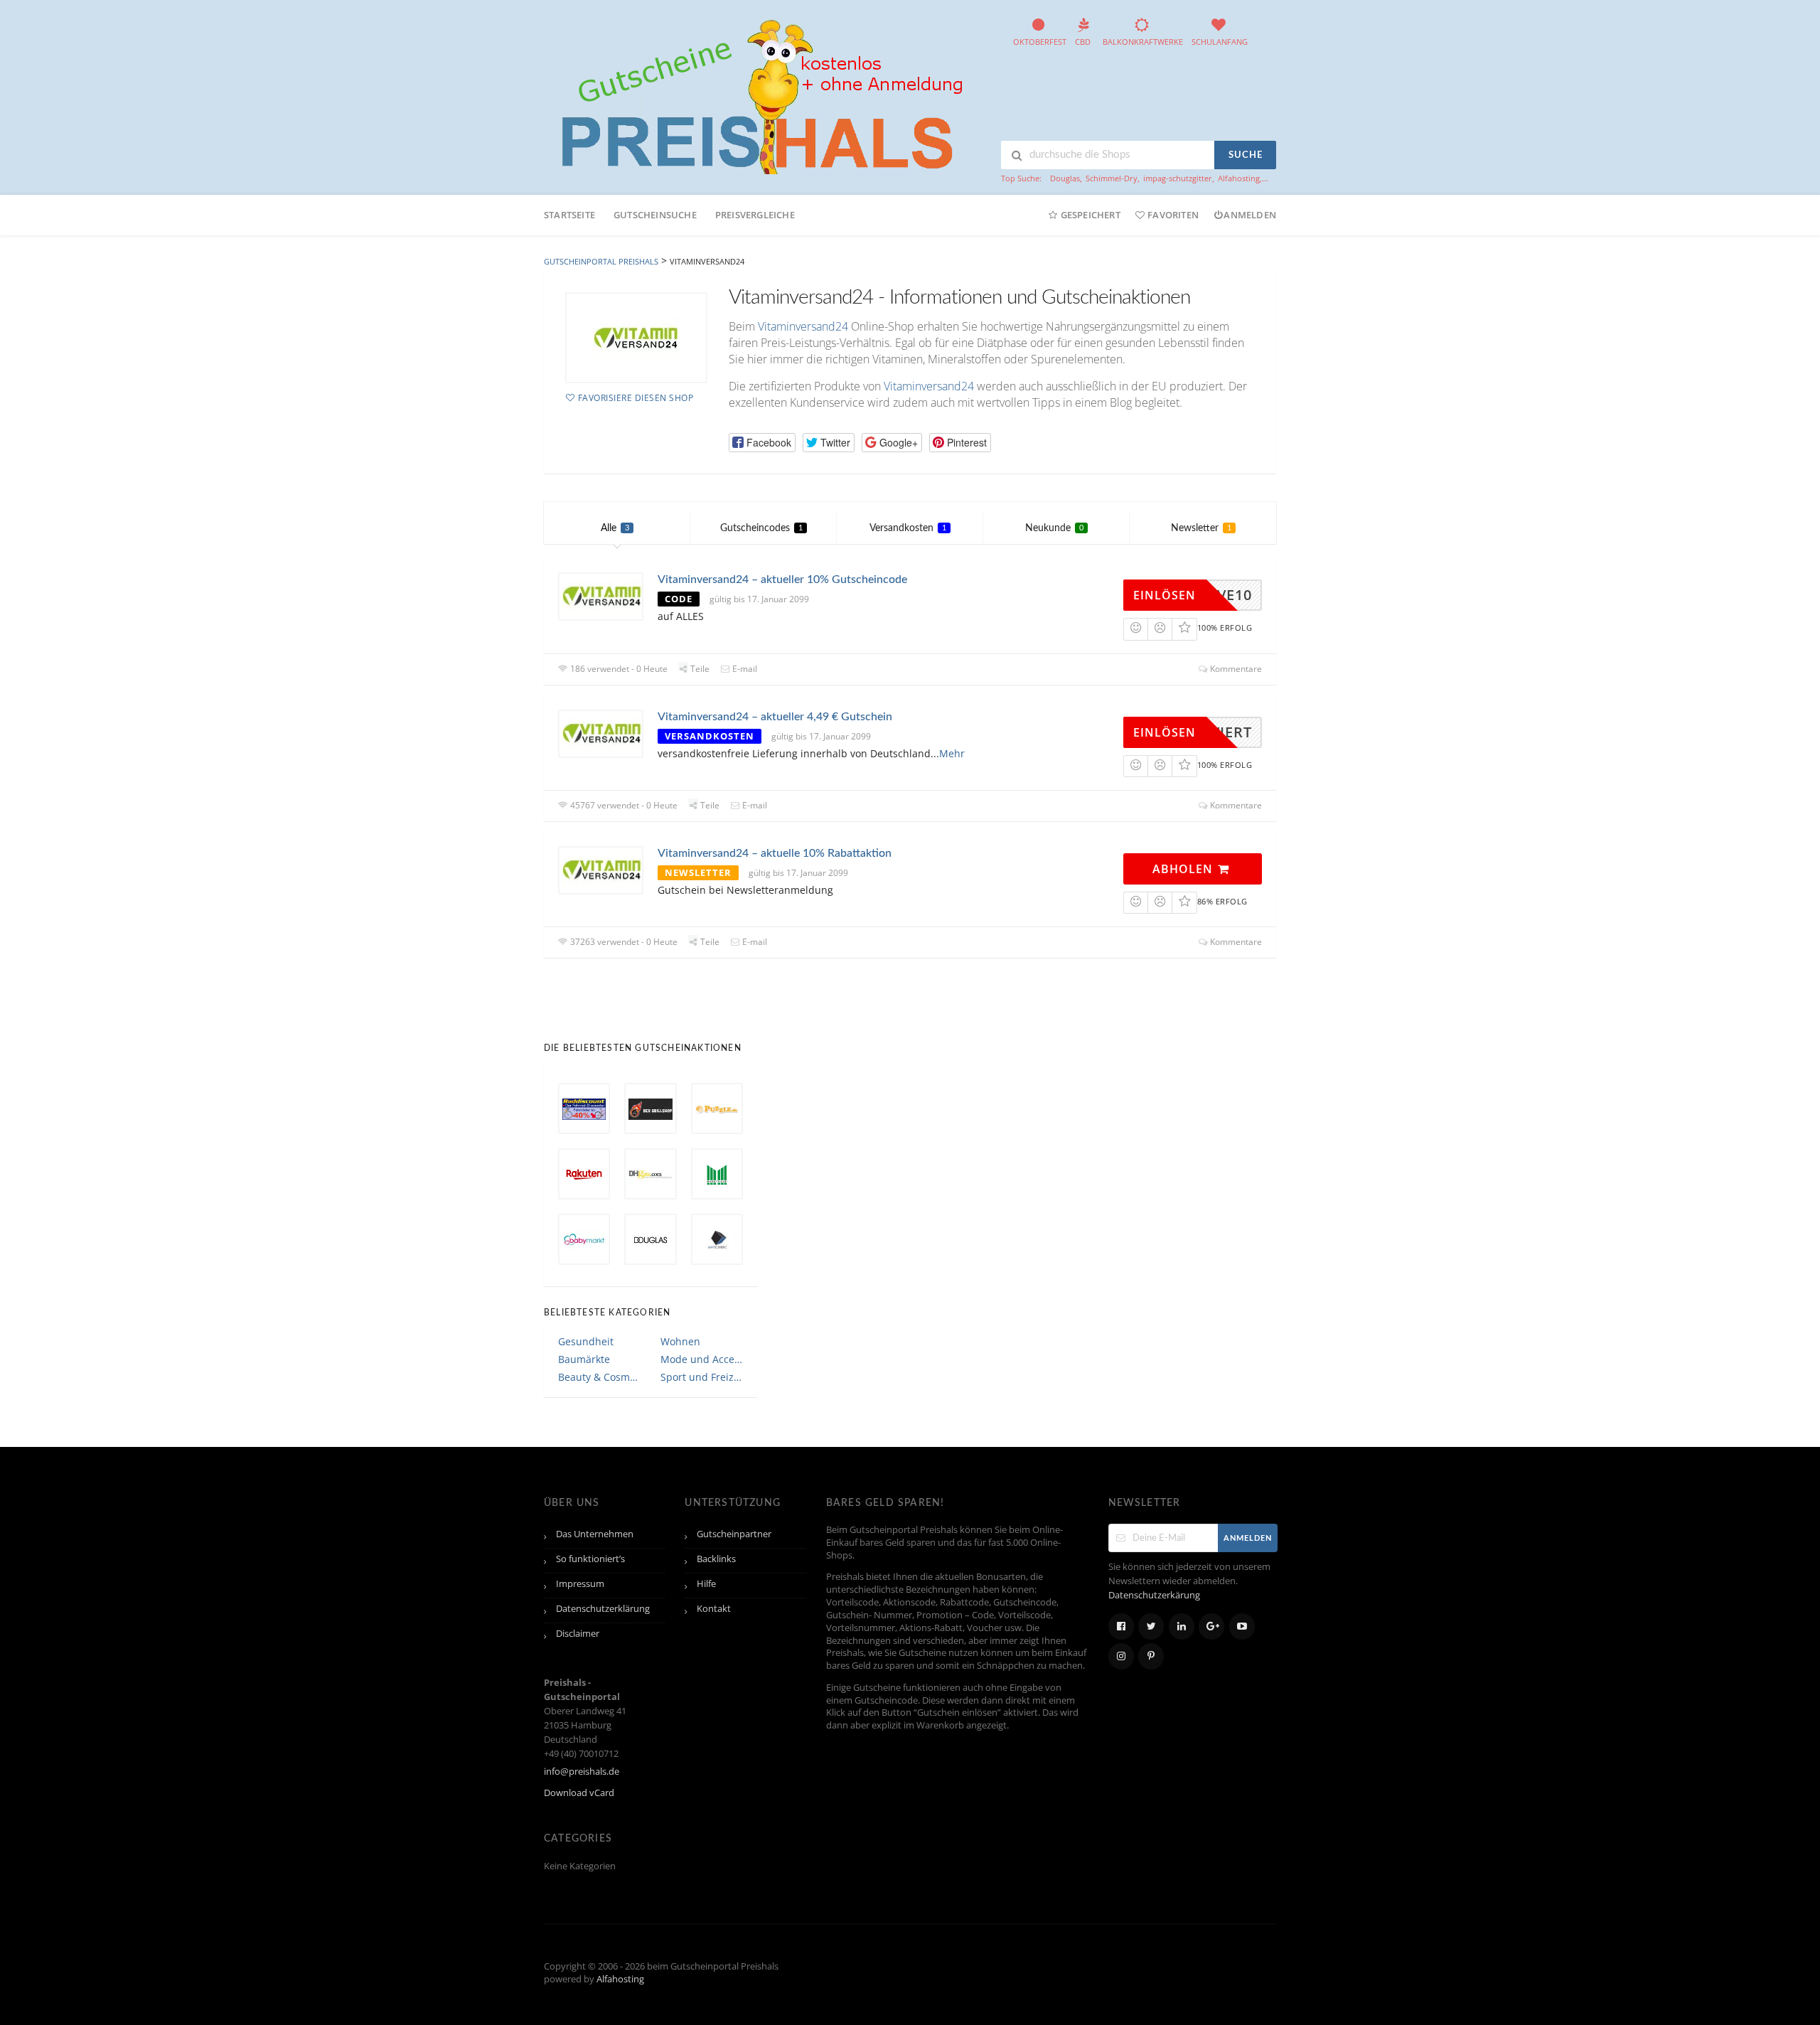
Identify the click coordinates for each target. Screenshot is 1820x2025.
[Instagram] (1121, 1656)
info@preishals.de (582, 1772)
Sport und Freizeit (702, 1377)
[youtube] (1242, 1626)
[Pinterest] (1151, 1656)
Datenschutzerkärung (1154, 1595)
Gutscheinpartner (734, 1534)
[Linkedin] (1182, 1626)
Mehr (952, 753)
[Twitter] (1151, 1626)
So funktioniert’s (590, 1559)
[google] (1211, 1626)
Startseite (569, 215)
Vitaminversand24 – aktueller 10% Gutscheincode (782, 579)
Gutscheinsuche (655, 215)
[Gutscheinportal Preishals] (757, 95)
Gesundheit (586, 1341)
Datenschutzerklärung (603, 1609)
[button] (762, 443)
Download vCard (579, 1793)
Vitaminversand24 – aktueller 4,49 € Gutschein (775, 717)
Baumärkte (584, 1359)
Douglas (1065, 178)
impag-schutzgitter (1178, 178)
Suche (1246, 155)
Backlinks (716, 1559)
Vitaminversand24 (803, 326)
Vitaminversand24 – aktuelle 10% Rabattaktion (775, 853)
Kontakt (714, 1609)
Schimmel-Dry (1112, 178)
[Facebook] (1121, 1626)
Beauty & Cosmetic (599, 1377)
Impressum (580, 1584)
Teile (699, 669)
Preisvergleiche (755, 215)
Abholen (1184, 869)
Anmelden (1250, 215)
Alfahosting (1239, 178)
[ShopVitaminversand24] (636, 338)
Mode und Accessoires (702, 1359)
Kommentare (1235, 669)
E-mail (744, 669)
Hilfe (706, 1584)
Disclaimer (578, 1634)
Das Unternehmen (595, 1534)
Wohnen (680, 1341)
